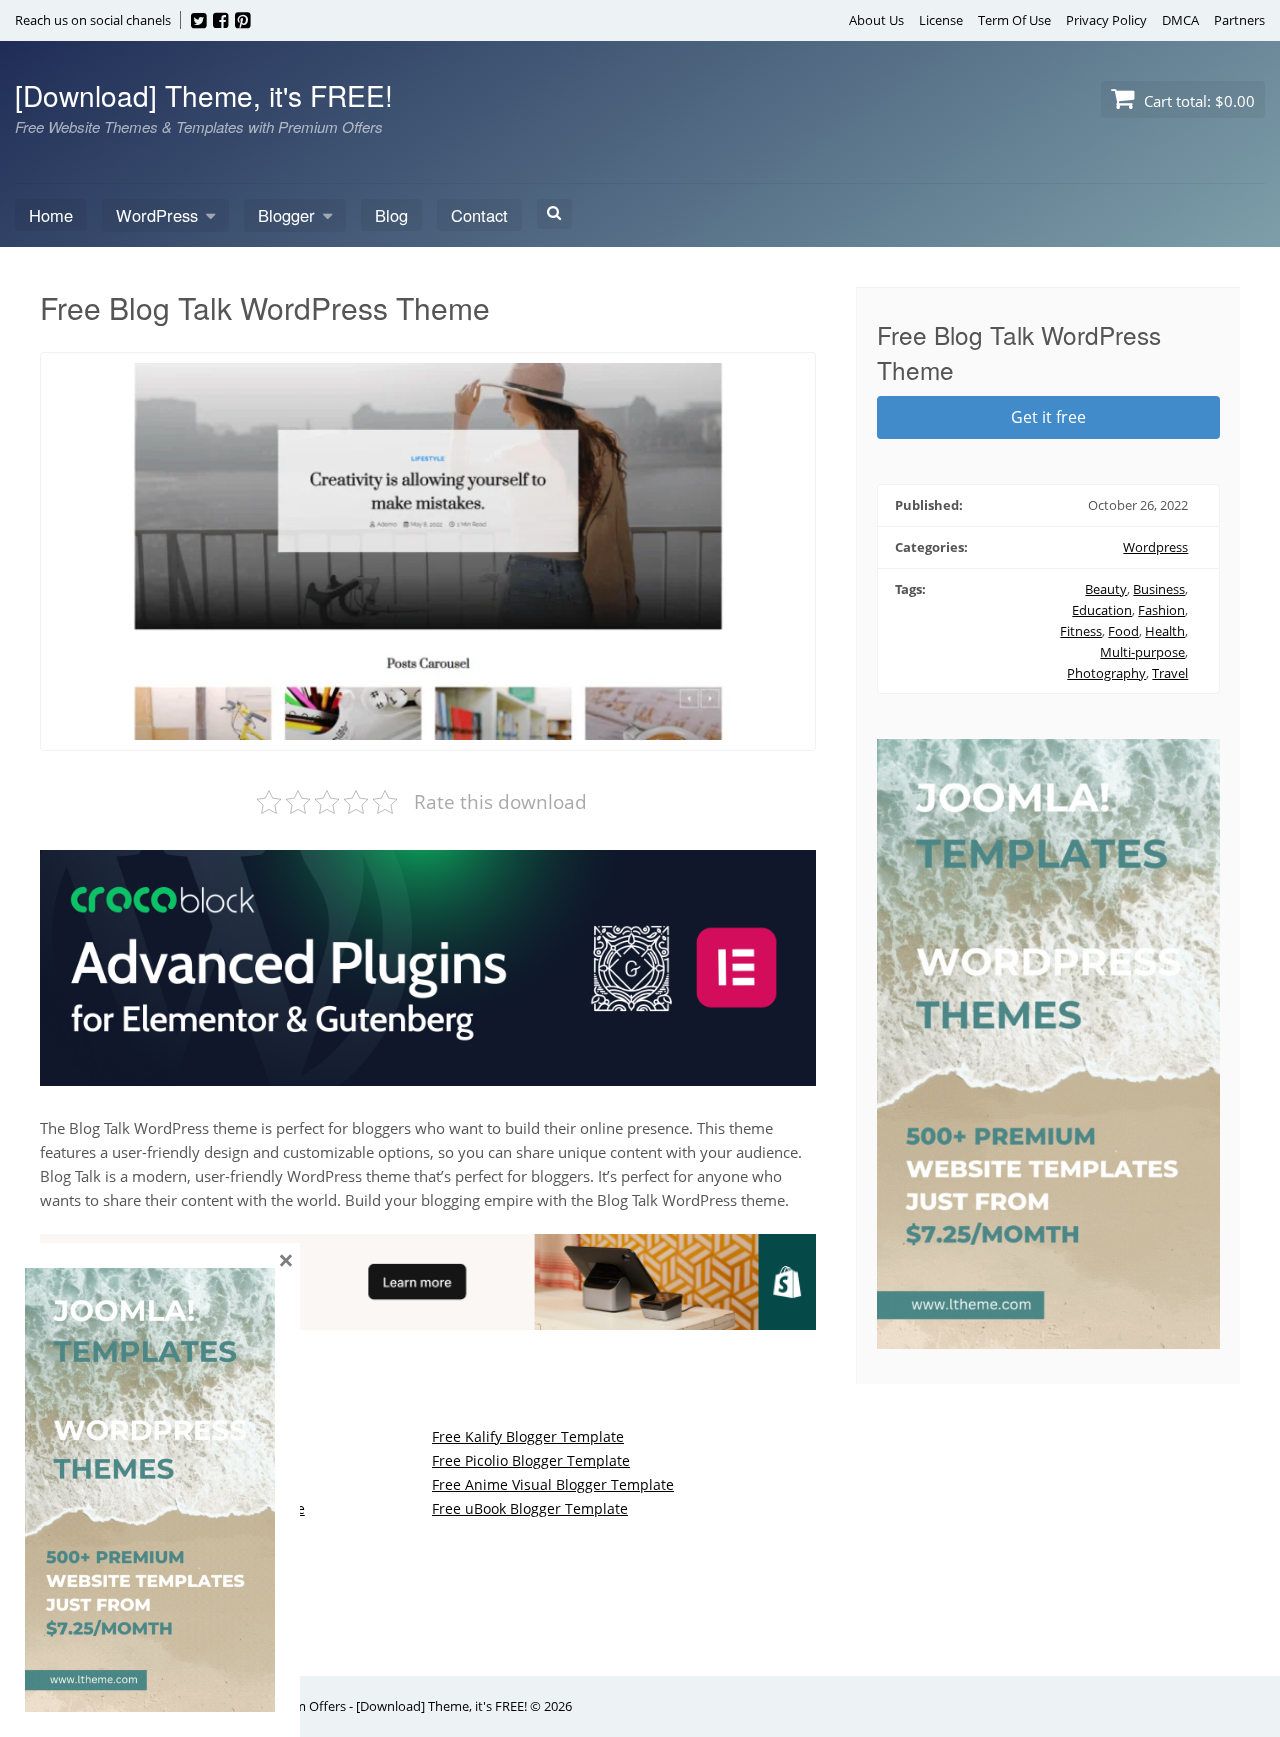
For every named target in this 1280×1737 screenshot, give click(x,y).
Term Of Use (1014, 20)
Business (1159, 589)
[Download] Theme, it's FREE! (204, 95)
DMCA (1180, 20)
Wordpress (1155, 547)
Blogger (286, 215)
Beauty (1106, 589)
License (941, 20)
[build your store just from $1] (428, 1318)
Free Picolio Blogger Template (531, 1460)
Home (51, 215)
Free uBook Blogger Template (530, 1508)
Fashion (1161, 610)
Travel (1170, 673)
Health (1165, 631)
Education (1102, 610)
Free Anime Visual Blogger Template (553, 1484)
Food (1123, 631)
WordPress (157, 215)
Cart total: (1197, 101)
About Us (876, 20)
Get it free (1048, 417)
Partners (1239, 20)
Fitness (1081, 631)
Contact (479, 215)
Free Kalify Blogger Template (528, 1436)
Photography (1106, 673)
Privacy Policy (1106, 20)
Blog (391, 215)
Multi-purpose (1142, 652)
